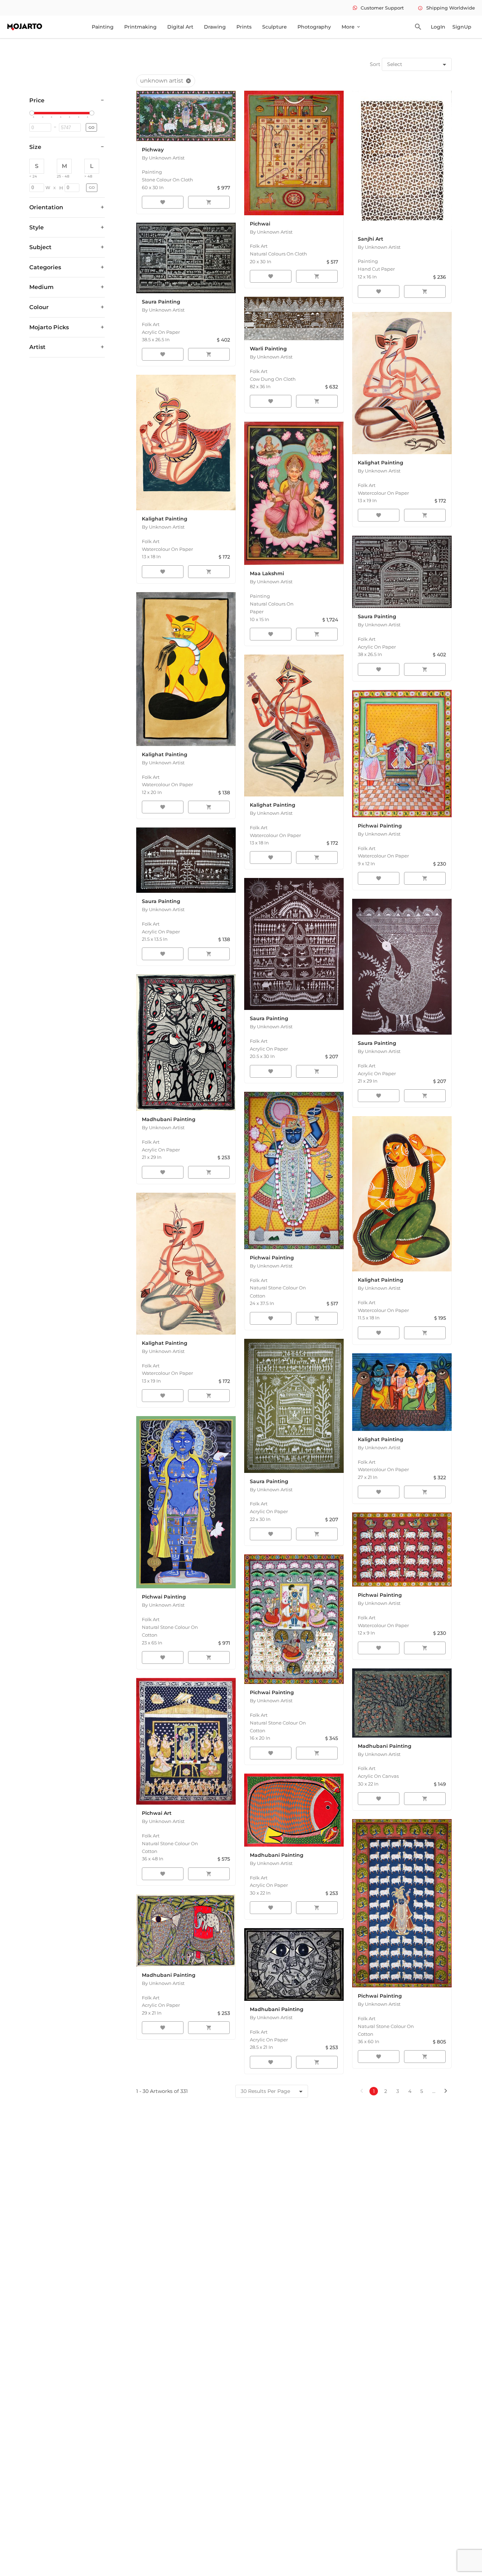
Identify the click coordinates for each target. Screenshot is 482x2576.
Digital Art (180, 27)
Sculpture (275, 27)
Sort (375, 64)
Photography (314, 27)
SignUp (462, 27)
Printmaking (140, 27)
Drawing (215, 27)
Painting (103, 27)
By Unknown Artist (163, 158)
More (351, 27)
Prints (244, 27)
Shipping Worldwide (446, 8)
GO (91, 128)
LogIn (438, 27)
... (434, 2091)
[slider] (33, 113)
